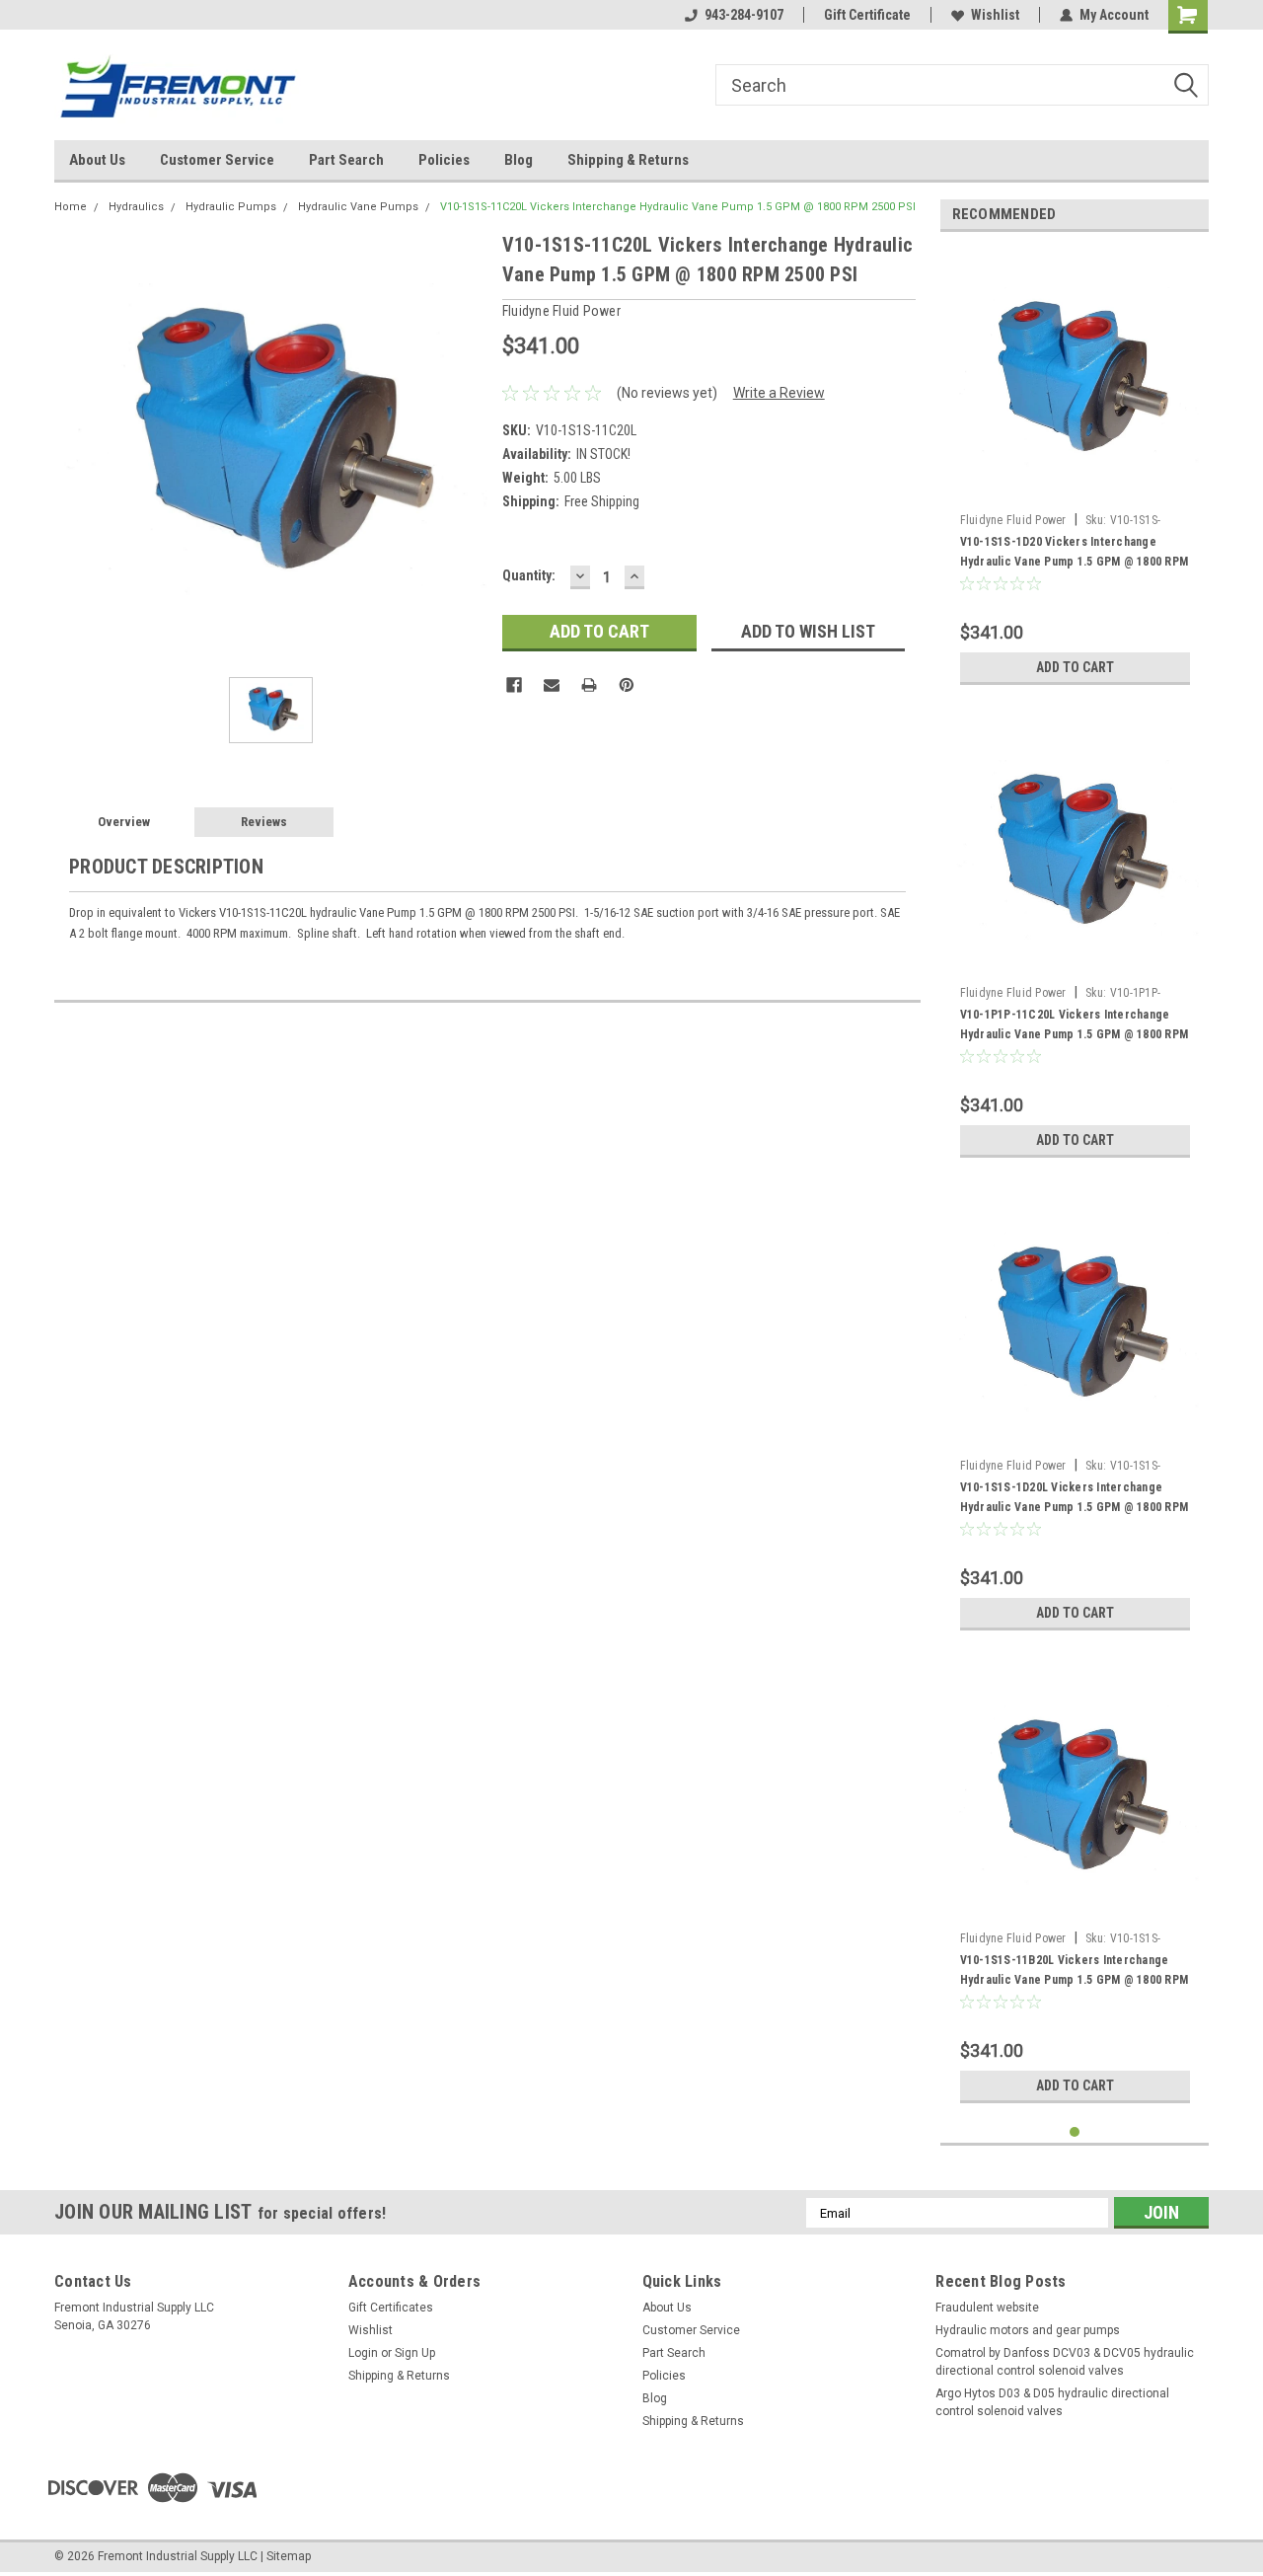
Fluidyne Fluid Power (1013, 520)
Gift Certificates (391, 2308)
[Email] (552, 685)
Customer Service (217, 160)
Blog (519, 160)
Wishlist (995, 15)
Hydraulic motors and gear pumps (1028, 2330)
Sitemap (289, 2556)
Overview (124, 822)
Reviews (264, 822)
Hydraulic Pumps (231, 207)
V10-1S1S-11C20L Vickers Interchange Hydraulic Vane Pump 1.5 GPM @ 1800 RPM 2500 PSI (678, 207)
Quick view (1075, 490)
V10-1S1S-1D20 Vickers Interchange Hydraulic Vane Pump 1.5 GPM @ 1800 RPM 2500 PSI (1075, 562)
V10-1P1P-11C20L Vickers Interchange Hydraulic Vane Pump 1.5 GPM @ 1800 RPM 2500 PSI (1075, 1034)
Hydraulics (136, 207)
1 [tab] (1075, 2132)
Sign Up (415, 2353)
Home (71, 207)
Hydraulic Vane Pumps (358, 207)
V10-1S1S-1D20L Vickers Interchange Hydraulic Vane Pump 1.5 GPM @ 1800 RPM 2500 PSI (1075, 1507)
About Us (97, 160)
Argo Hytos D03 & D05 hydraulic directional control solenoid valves (1052, 2402)
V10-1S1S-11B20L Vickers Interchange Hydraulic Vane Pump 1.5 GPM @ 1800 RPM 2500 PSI (1075, 1980)
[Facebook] (514, 685)
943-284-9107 (744, 15)
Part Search (346, 160)
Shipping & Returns (628, 160)
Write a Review (779, 393)
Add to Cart (1075, 667)
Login (363, 2353)
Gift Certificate (867, 15)
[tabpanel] (1075, 471)
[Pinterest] (627, 685)
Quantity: (529, 575)
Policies (444, 160)
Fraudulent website (987, 2308)
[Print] (589, 685)
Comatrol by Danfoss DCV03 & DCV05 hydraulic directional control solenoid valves (1065, 2362)
